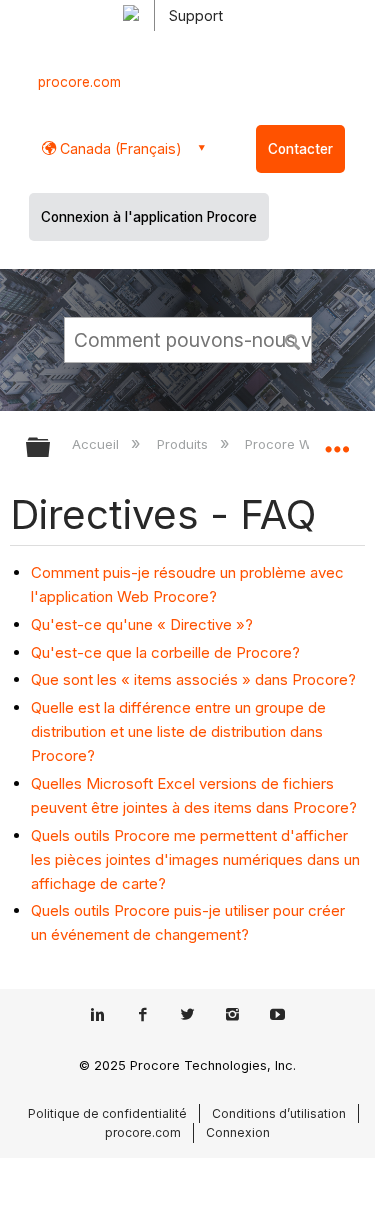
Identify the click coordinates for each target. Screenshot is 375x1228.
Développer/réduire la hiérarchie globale (51, 448)
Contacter (300, 149)
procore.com (79, 82)
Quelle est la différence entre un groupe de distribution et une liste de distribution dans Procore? (178, 731)
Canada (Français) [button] (119, 148)
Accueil (97, 444)
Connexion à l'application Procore (149, 217)
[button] (293, 339)
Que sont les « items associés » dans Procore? (193, 679)
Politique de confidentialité (107, 1113)
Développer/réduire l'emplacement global (337, 441)
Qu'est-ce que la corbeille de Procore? (165, 652)
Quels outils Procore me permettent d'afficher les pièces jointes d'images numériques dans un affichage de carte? (195, 859)
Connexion (238, 1132)
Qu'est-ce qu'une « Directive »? (142, 624)
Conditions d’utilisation (279, 1113)
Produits (184, 444)
